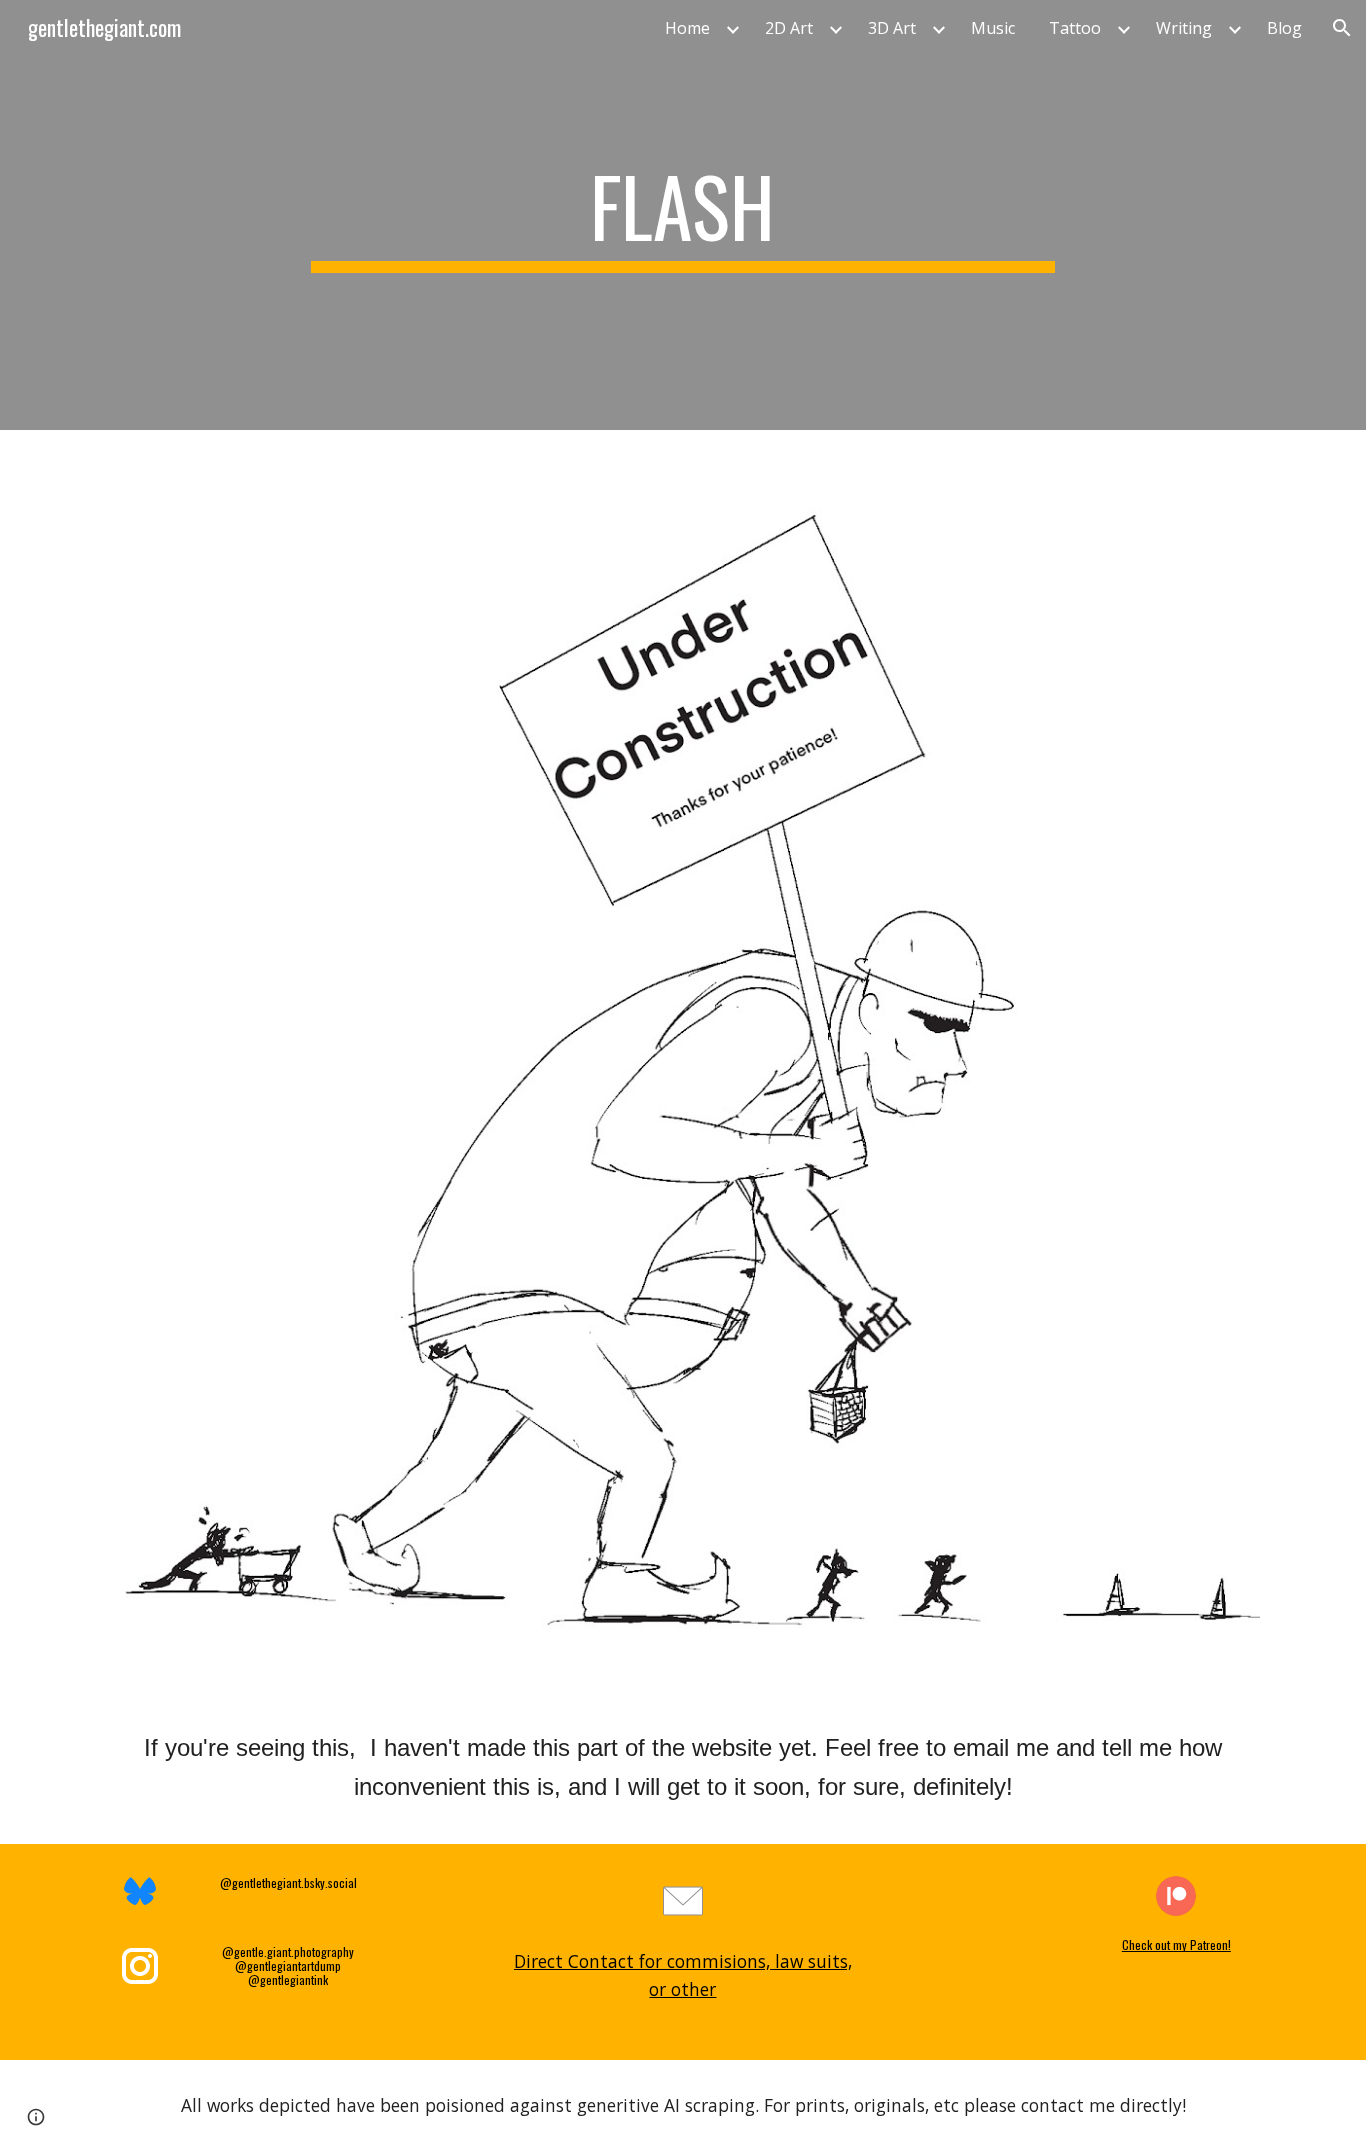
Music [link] (993, 28)
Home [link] (687, 28)
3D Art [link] (892, 28)
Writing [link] (1184, 28)
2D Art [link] (789, 28)
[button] (1342, 28)
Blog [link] (1284, 28)
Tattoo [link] (1075, 28)
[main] (683, 215)
